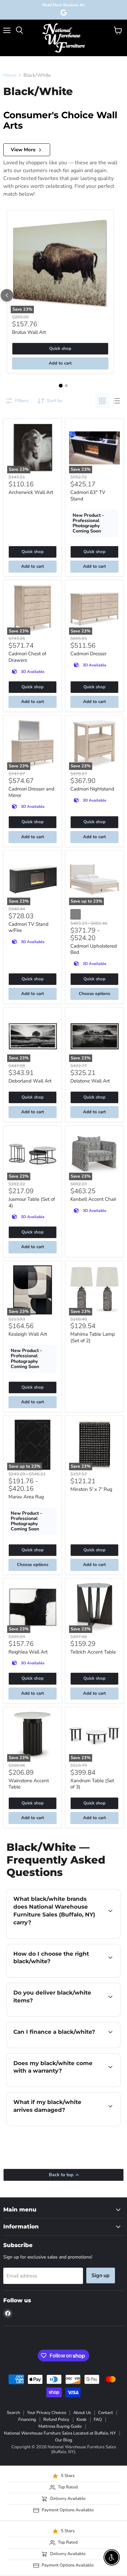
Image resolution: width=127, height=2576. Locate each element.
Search (13, 2413)
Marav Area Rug (26, 1497)
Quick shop (60, 349)
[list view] (117, 401)
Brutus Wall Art (29, 332)
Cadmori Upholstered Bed (94, 949)
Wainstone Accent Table (29, 1784)
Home (10, 75)
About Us (82, 2413)
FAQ (98, 2420)
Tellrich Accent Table (93, 1652)
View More (23, 150)
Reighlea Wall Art (28, 1652)
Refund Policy (56, 2420)
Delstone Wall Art (90, 1081)
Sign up (101, 2275)
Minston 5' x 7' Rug (91, 1489)
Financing (27, 2420)
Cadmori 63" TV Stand (88, 496)
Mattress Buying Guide (60, 2426)
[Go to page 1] (61, 386)
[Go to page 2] (66, 386)
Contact (106, 2413)
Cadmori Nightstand (92, 789)
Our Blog (64, 2440)
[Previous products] (7, 295)
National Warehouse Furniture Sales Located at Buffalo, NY (60, 2433)
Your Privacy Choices (47, 2413)
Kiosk (82, 2420)
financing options (59, 2047)
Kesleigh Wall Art (28, 1334)
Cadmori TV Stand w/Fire (28, 927)
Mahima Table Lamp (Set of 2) (93, 1337)
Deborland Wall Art (30, 1081)
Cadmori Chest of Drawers (27, 657)
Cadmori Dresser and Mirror (31, 792)
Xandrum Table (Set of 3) (92, 1784)
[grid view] (102, 401)
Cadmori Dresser (88, 654)
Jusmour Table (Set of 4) (32, 1202)
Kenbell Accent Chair (93, 1199)
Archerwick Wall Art (31, 492)
